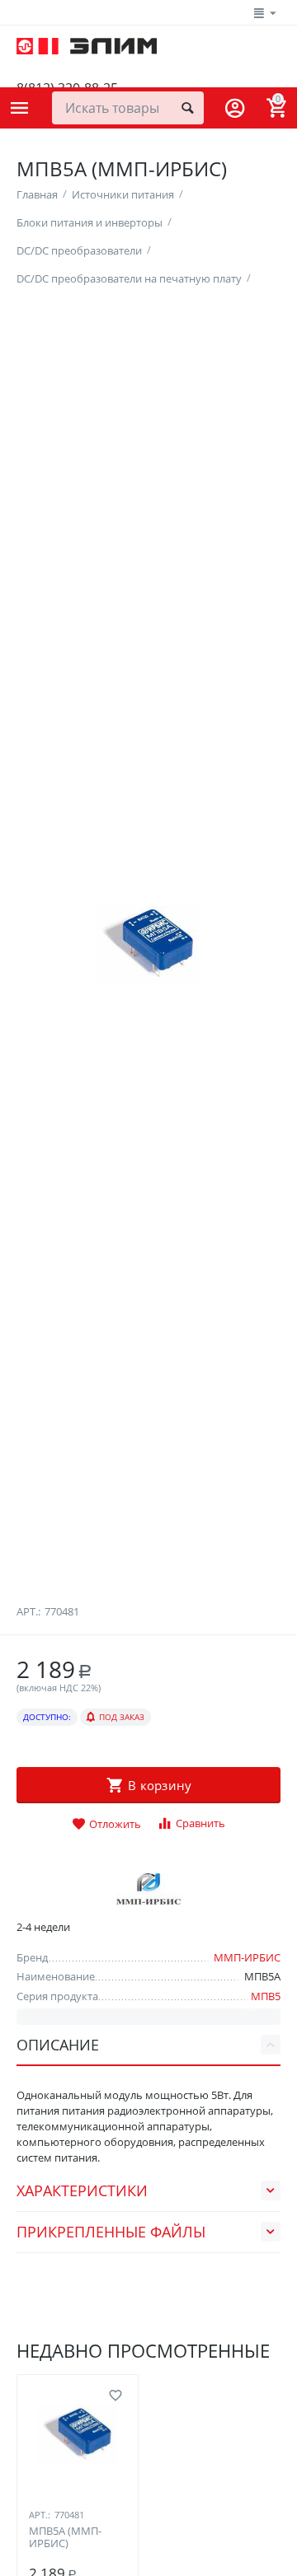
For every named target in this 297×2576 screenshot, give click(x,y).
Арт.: (28, 1611)
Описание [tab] (58, 2045)
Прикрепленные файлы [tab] (111, 2232)
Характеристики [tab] (82, 2190)
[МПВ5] (148, 945)
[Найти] (187, 108)
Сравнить (200, 1823)
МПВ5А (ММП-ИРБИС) (65, 2538)
